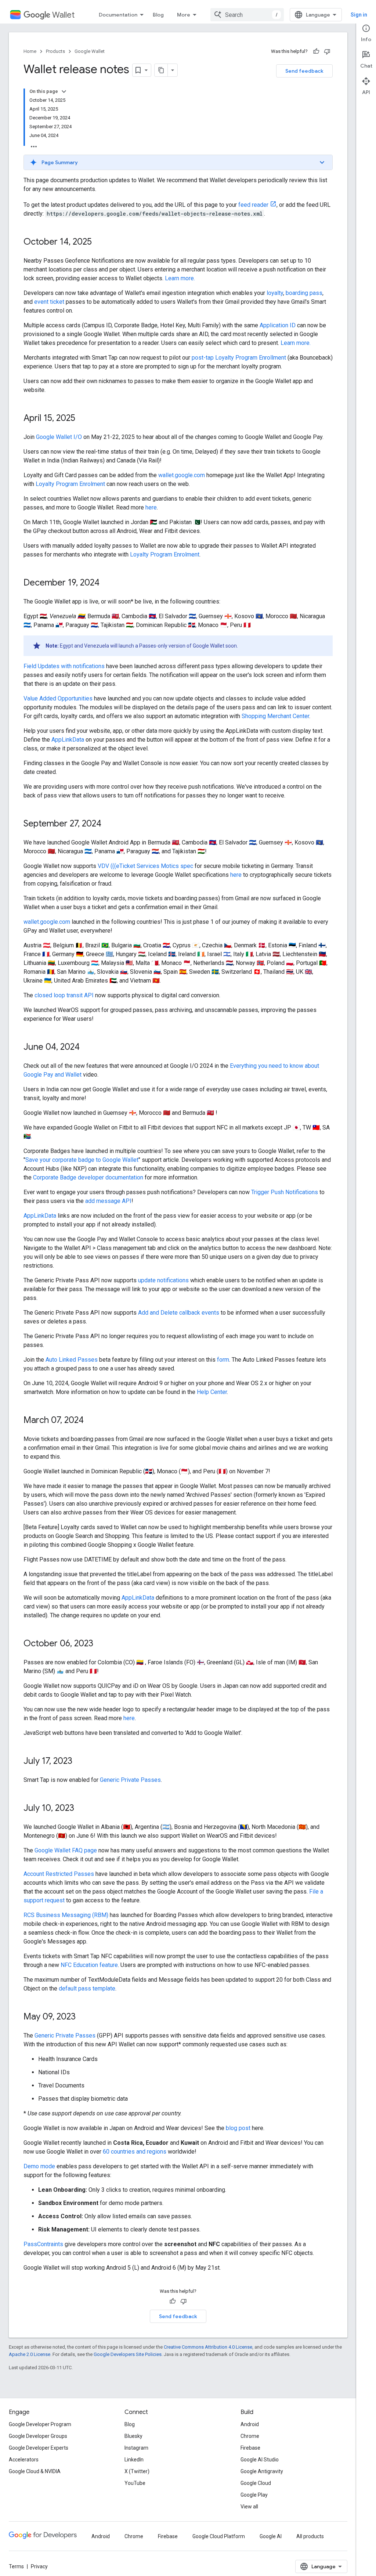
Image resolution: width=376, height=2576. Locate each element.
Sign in (359, 15)
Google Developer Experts (39, 2448)
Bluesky (133, 2436)
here (151, 507)
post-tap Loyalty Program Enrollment (239, 358)
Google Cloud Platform (219, 2536)
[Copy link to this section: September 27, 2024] (109, 824)
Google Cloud (256, 2483)
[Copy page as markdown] (161, 70)
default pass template (87, 1988)
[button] (178, 162)
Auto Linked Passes (72, 1360)
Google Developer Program (40, 2424)
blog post (238, 2128)
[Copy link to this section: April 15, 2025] (83, 419)
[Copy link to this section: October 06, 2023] (101, 1644)
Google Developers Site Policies (128, 2354)
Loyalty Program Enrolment (70, 484)
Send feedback (304, 71)
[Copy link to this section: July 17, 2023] (80, 1762)
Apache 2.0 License (30, 2354)
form (223, 1360)
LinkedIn (134, 2460)
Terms (16, 2566)
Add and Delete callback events (179, 1313)
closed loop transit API (64, 995)
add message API (108, 1201)
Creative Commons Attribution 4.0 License (208, 2347)
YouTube (135, 2483)
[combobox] (247, 15)
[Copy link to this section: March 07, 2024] (91, 1421)
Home (30, 51)
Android (250, 2424)
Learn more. (180, 278)
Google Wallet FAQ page (66, 1850)
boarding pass (304, 293)
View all (249, 2507)
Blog (158, 15)
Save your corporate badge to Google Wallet (82, 1160)
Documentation (118, 15)
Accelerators (24, 2460)
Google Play (254, 2495)
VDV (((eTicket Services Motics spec (145, 866)
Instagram (136, 2448)
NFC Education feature (89, 1965)
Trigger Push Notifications (285, 1192)
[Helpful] (316, 51)
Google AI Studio (260, 2460)
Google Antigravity (262, 2471)
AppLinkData (68, 740)
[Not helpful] (327, 51)
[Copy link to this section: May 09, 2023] (83, 2017)
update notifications (163, 1280)
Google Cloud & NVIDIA (35, 2471)
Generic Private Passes (130, 1780)
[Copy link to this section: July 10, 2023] (82, 1809)
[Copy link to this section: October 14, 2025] (99, 242)
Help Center (212, 1392)
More (184, 15)
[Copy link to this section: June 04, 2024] (87, 1048)
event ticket (49, 302)
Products (55, 51)
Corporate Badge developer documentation (88, 1177)
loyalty (275, 293)
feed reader (253, 205)
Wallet (63, 15)
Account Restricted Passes (59, 1874)
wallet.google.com (182, 475)
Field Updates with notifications (64, 666)
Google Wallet (90, 51)
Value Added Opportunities (58, 698)
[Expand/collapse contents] (64, 91)
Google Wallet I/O (59, 437)
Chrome (250, 2436)
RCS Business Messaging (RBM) (66, 1915)
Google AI (271, 2536)
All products (310, 2536)
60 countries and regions (135, 2152)
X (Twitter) (137, 2471)
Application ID (278, 325)
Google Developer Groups (38, 2436)
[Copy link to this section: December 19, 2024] (107, 583)
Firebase (250, 2448)
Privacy (39, 2566)
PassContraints (43, 2244)
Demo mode (39, 2166)
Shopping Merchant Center (275, 716)
